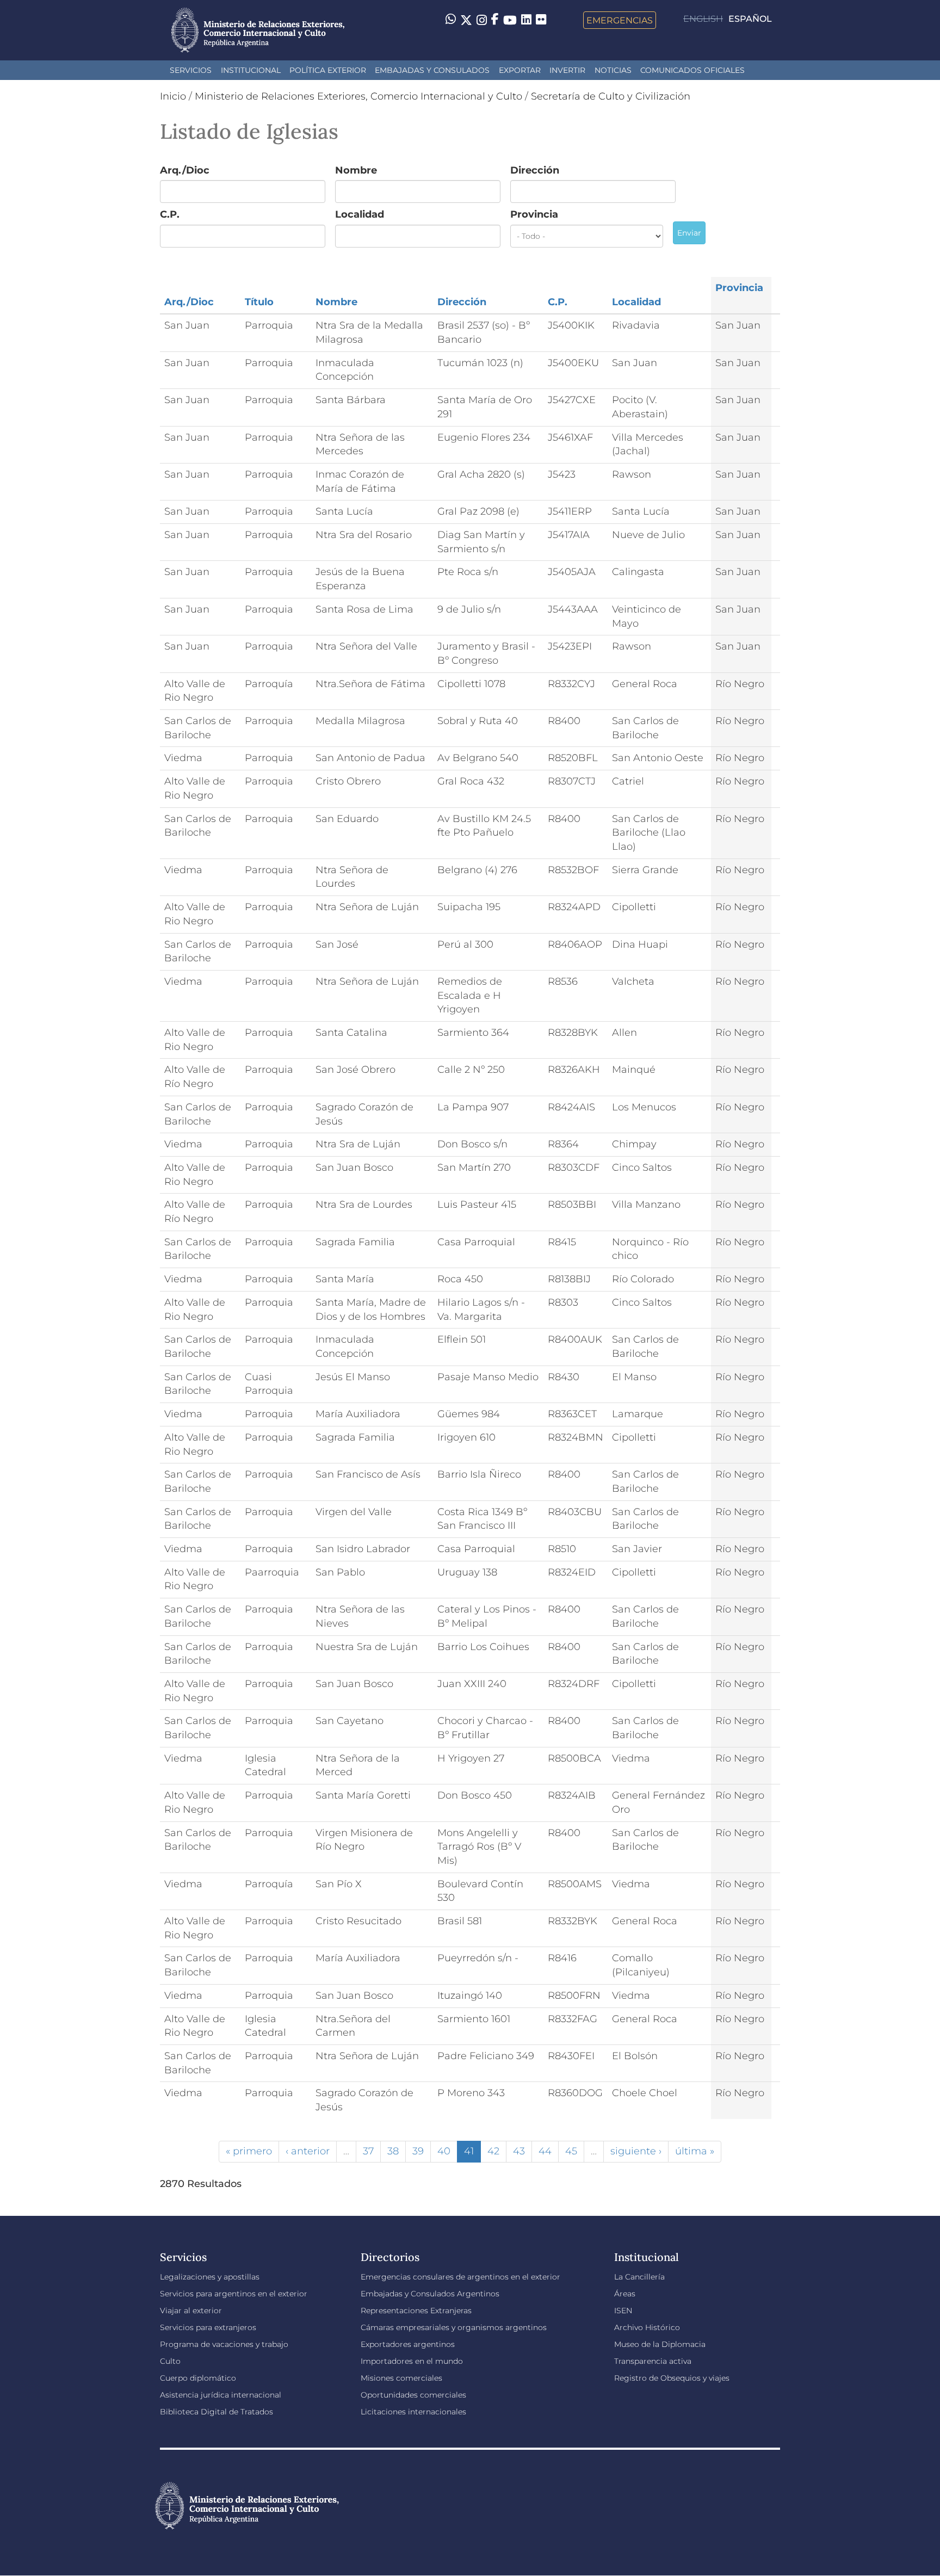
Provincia (534, 214)
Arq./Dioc (185, 170)
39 (418, 2151)
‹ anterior (308, 2151)
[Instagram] (482, 20)
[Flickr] (541, 19)
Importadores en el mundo (412, 2361)
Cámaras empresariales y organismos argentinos (454, 2327)
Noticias (613, 70)
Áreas (625, 2294)
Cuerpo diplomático (198, 2378)
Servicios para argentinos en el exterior (234, 2294)
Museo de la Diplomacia (660, 2344)
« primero (249, 2151)
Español (750, 19)
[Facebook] (495, 20)
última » (695, 2151)
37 (368, 2151)
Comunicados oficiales (692, 70)
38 (393, 2151)
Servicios (191, 70)
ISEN (623, 2311)
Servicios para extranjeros (208, 2327)
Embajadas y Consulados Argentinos (430, 2294)
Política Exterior (328, 70)
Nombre (356, 170)
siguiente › (636, 2151)
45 (571, 2151)
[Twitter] (466, 20)
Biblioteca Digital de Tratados (217, 2412)
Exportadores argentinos (408, 2344)
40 (444, 2151)
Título (259, 302)
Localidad (360, 214)
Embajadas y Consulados (432, 70)
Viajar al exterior (191, 2311)
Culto (170, 2361)
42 (493, 2151)
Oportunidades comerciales (413, 2395)
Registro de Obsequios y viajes (672, 2378)
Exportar (520, 70)
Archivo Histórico (647, 2327)
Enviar (689, 233)
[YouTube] (510, 20)
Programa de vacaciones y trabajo (224, 2344)
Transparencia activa (653, 2361)
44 (545, 2151)
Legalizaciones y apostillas (210, 2277)
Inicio (173, 96)
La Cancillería (639, 2277)
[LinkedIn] (526, 19)
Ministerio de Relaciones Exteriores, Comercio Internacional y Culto (358, 96)
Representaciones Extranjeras (416, 2311)
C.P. (170, 214)
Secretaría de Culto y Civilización (611, 96)
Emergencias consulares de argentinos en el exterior (460, 2277)
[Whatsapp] (451, 20)
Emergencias (620, 20)
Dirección (535, 170)
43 (519, 2151)
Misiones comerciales (401, 2378)
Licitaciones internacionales (413, 2412)
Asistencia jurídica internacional (221, 2395)
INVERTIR (567, 70)
